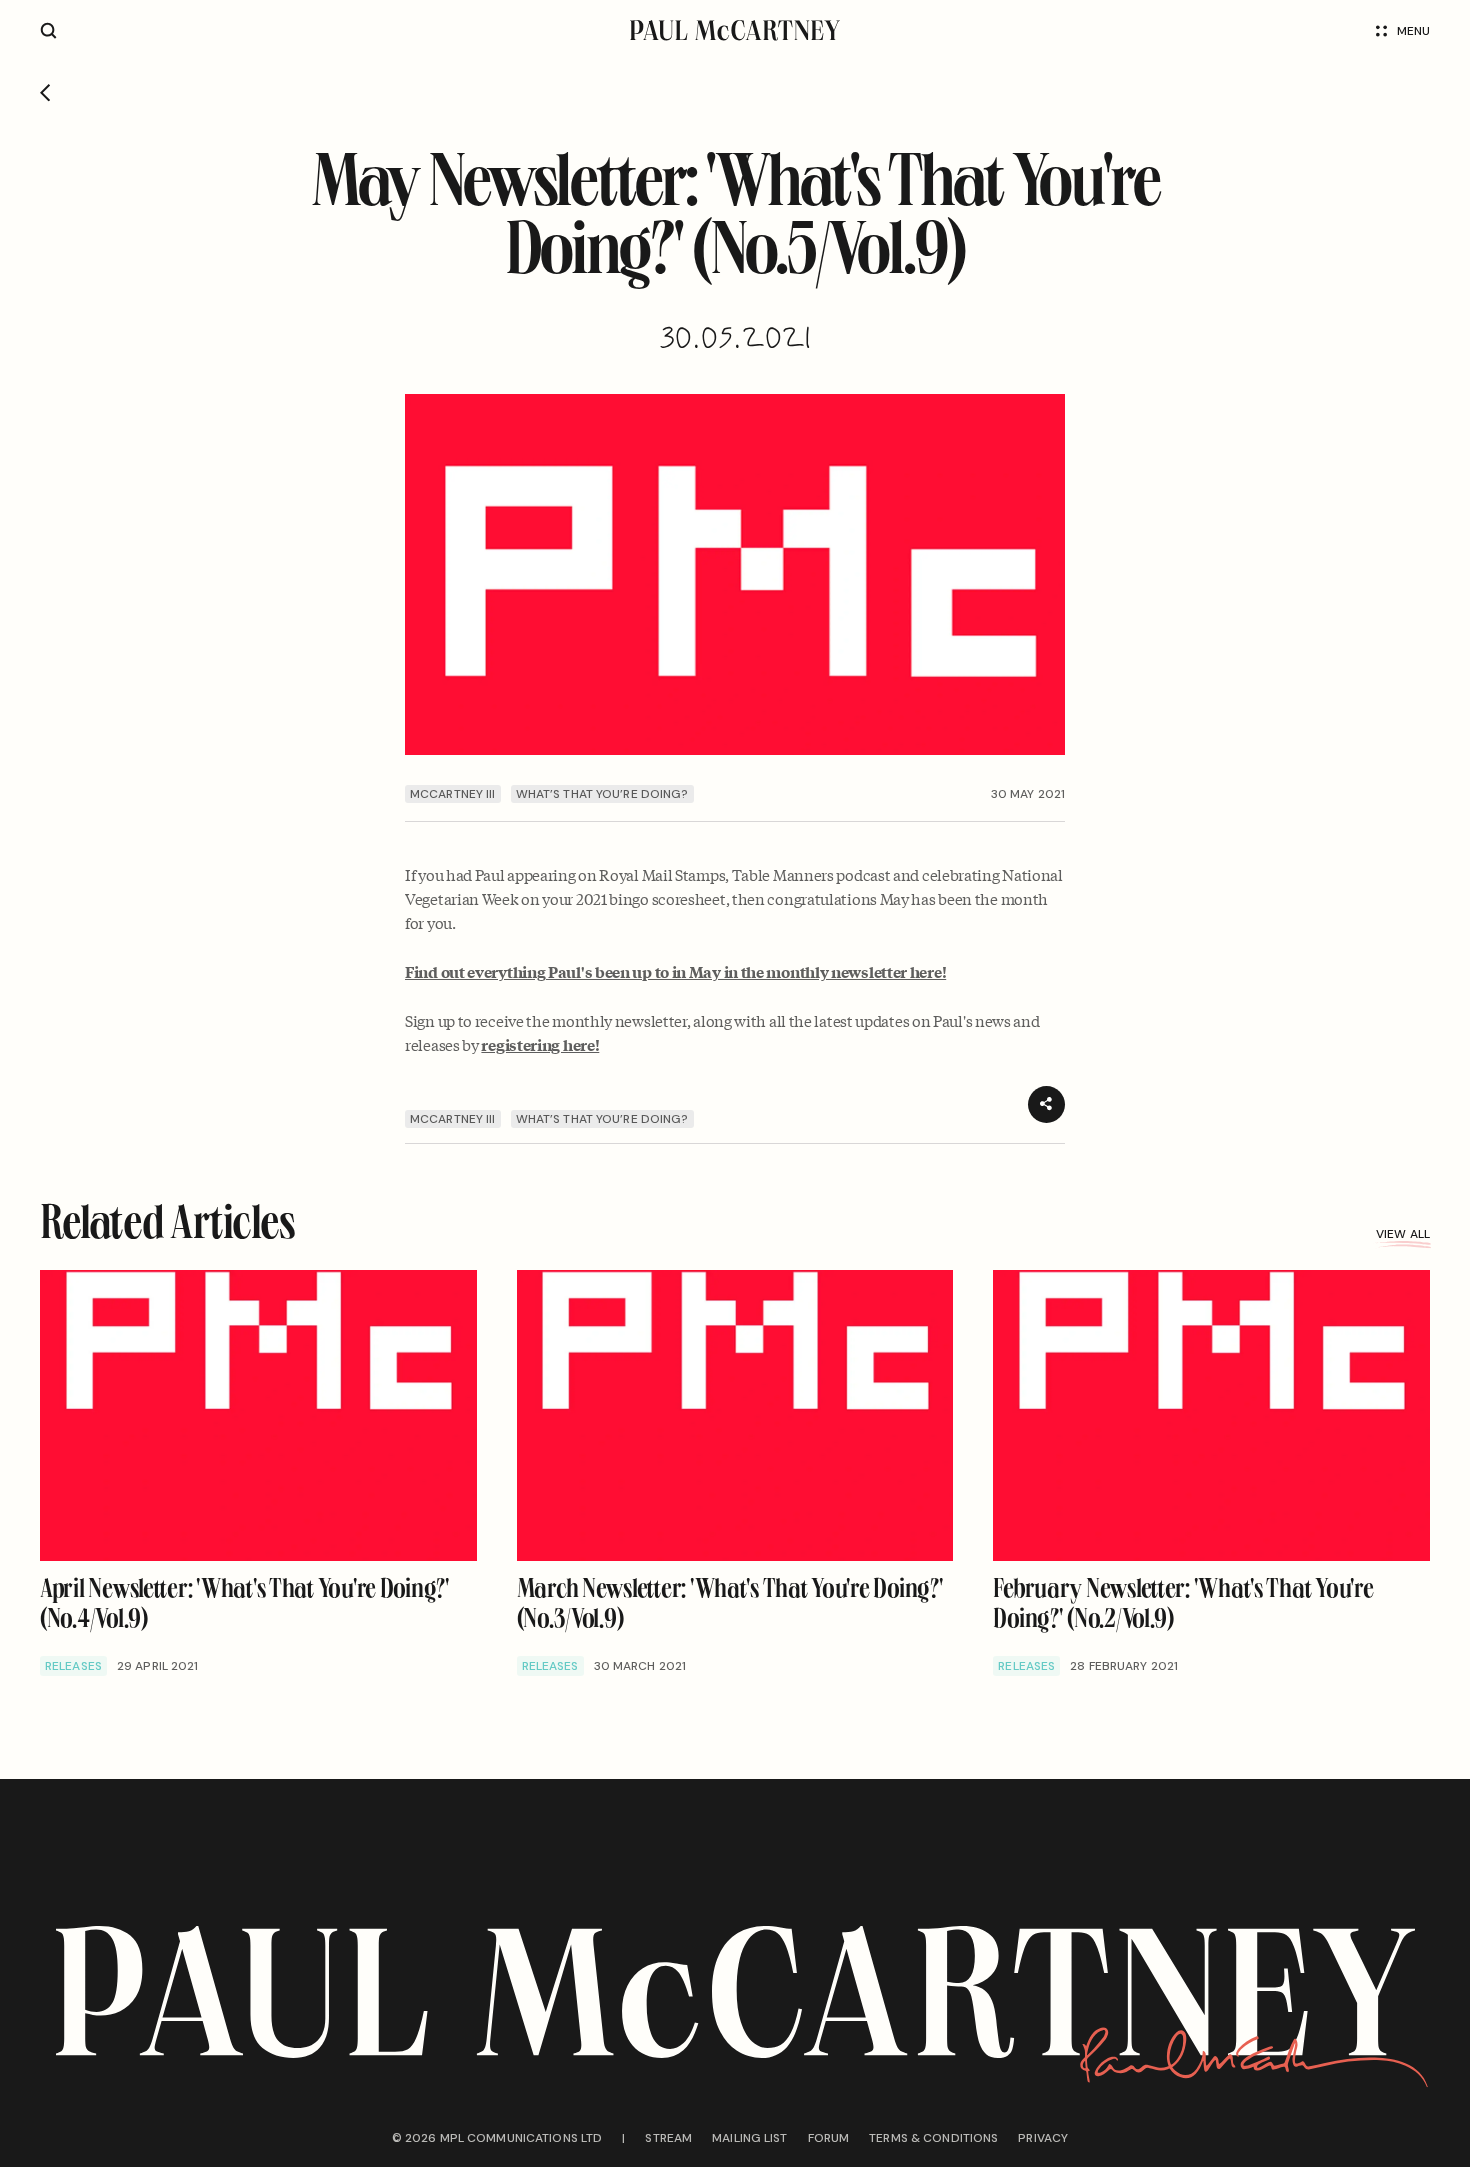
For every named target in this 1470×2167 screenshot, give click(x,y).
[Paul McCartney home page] (734, 30)
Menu (1413, 31)
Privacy (1043, 2138)
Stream (668, 2138)
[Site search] (48, 30)
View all (1403, 1234)
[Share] (1046, 1104)
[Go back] (45, 93)
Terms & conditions (933, 2138)
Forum (829, 2138)
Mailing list (749, 2138)
